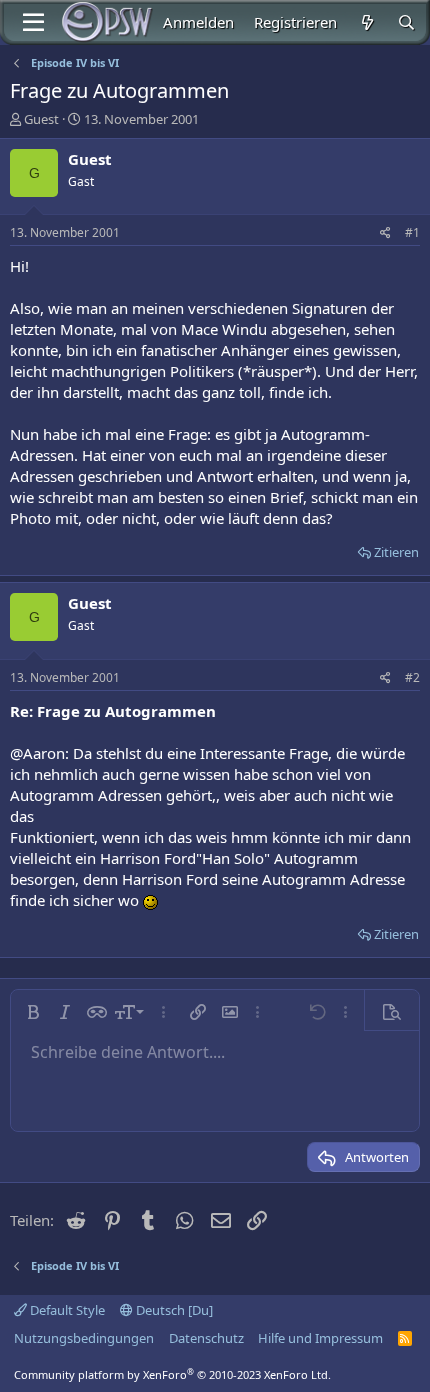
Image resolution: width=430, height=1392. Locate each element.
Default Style (66, 1310)
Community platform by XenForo (172, 1374)
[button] (33, 1012)
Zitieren (396, 552)
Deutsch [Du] (173, 1310)
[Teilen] (385, 233)
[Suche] (406, 22)
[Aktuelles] (366, 22)
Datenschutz (206, 1338)
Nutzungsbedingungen (84, 1338)
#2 (412, 677)
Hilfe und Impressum (320, 1338)
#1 (412, 232)
